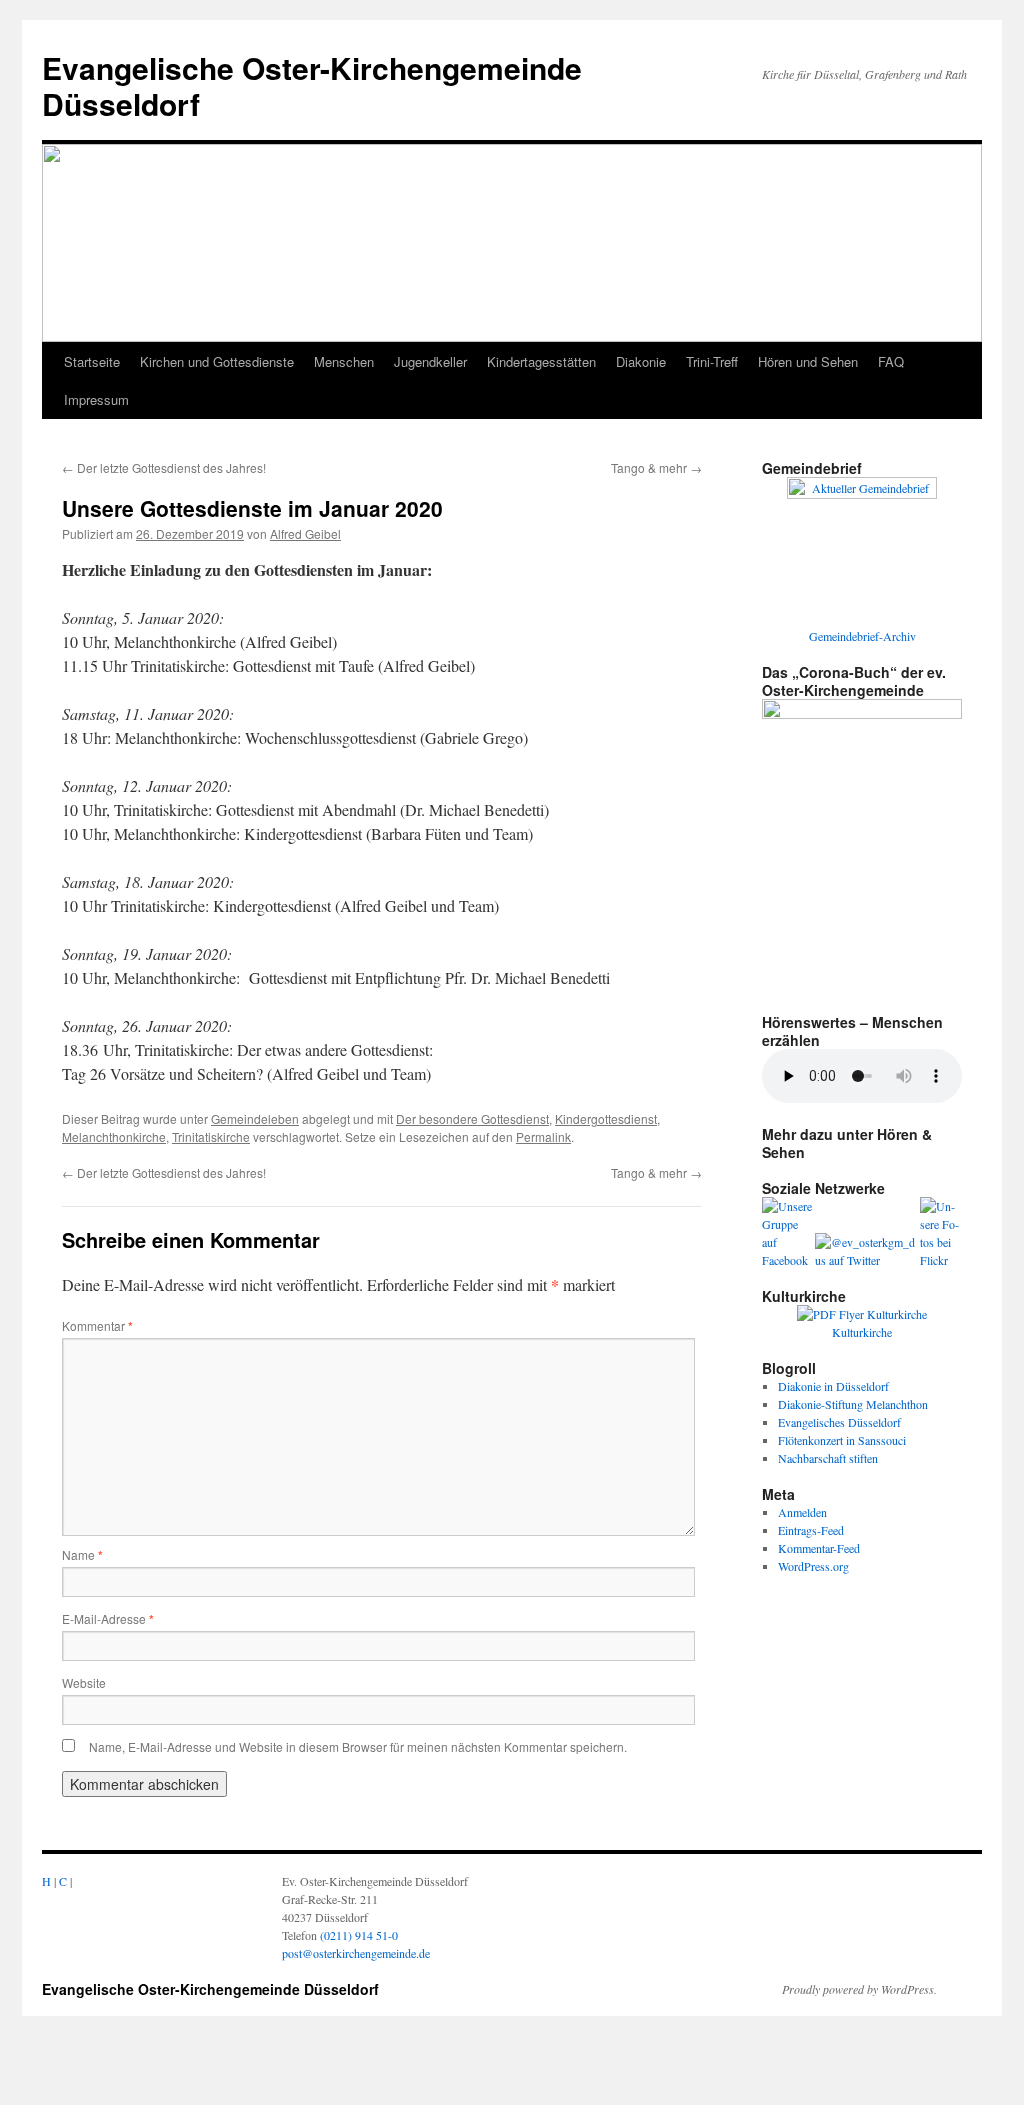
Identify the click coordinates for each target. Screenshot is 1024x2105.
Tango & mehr (656, 467)
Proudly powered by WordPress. (859, 1989)
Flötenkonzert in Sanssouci (842, 1440)
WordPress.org (813, 1566)
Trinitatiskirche (211, 1136)
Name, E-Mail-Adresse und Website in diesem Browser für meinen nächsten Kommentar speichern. (358, 1746)
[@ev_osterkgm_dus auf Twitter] (867, 1260)
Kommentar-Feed (819, 1548)
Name (82, 1554)
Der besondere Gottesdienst (472, 1118)
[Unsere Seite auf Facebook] (788, 1260)
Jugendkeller (430, 361)
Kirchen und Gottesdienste (217, 361)
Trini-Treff (712, 361)
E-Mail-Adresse (108, 1618)
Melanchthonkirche (114, 1136)
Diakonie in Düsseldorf (833, 1386)
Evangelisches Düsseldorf (839, 1422)
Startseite (92, 361)
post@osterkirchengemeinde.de (356, 1953)
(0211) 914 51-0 (359, 1935)
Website (84, 1682)
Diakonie (641, 361)
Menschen (344, 361)
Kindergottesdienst (606, 1118)
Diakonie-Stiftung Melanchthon (853, 1404)
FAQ (891, 361)
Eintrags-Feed (811, 1530)
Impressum (96, 399)
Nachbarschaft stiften (828, 1458)
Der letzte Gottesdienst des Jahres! (164, 467)
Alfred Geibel (305, 533)
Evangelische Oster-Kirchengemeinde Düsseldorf (312, 85)
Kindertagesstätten (541, 361)
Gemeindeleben (255, 1118)
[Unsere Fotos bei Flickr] (941, 1260)
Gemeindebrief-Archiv (862, 636)
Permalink (543, 1136)
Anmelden (802, 1512)
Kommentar (97, 1325)
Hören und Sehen (808, 361)
